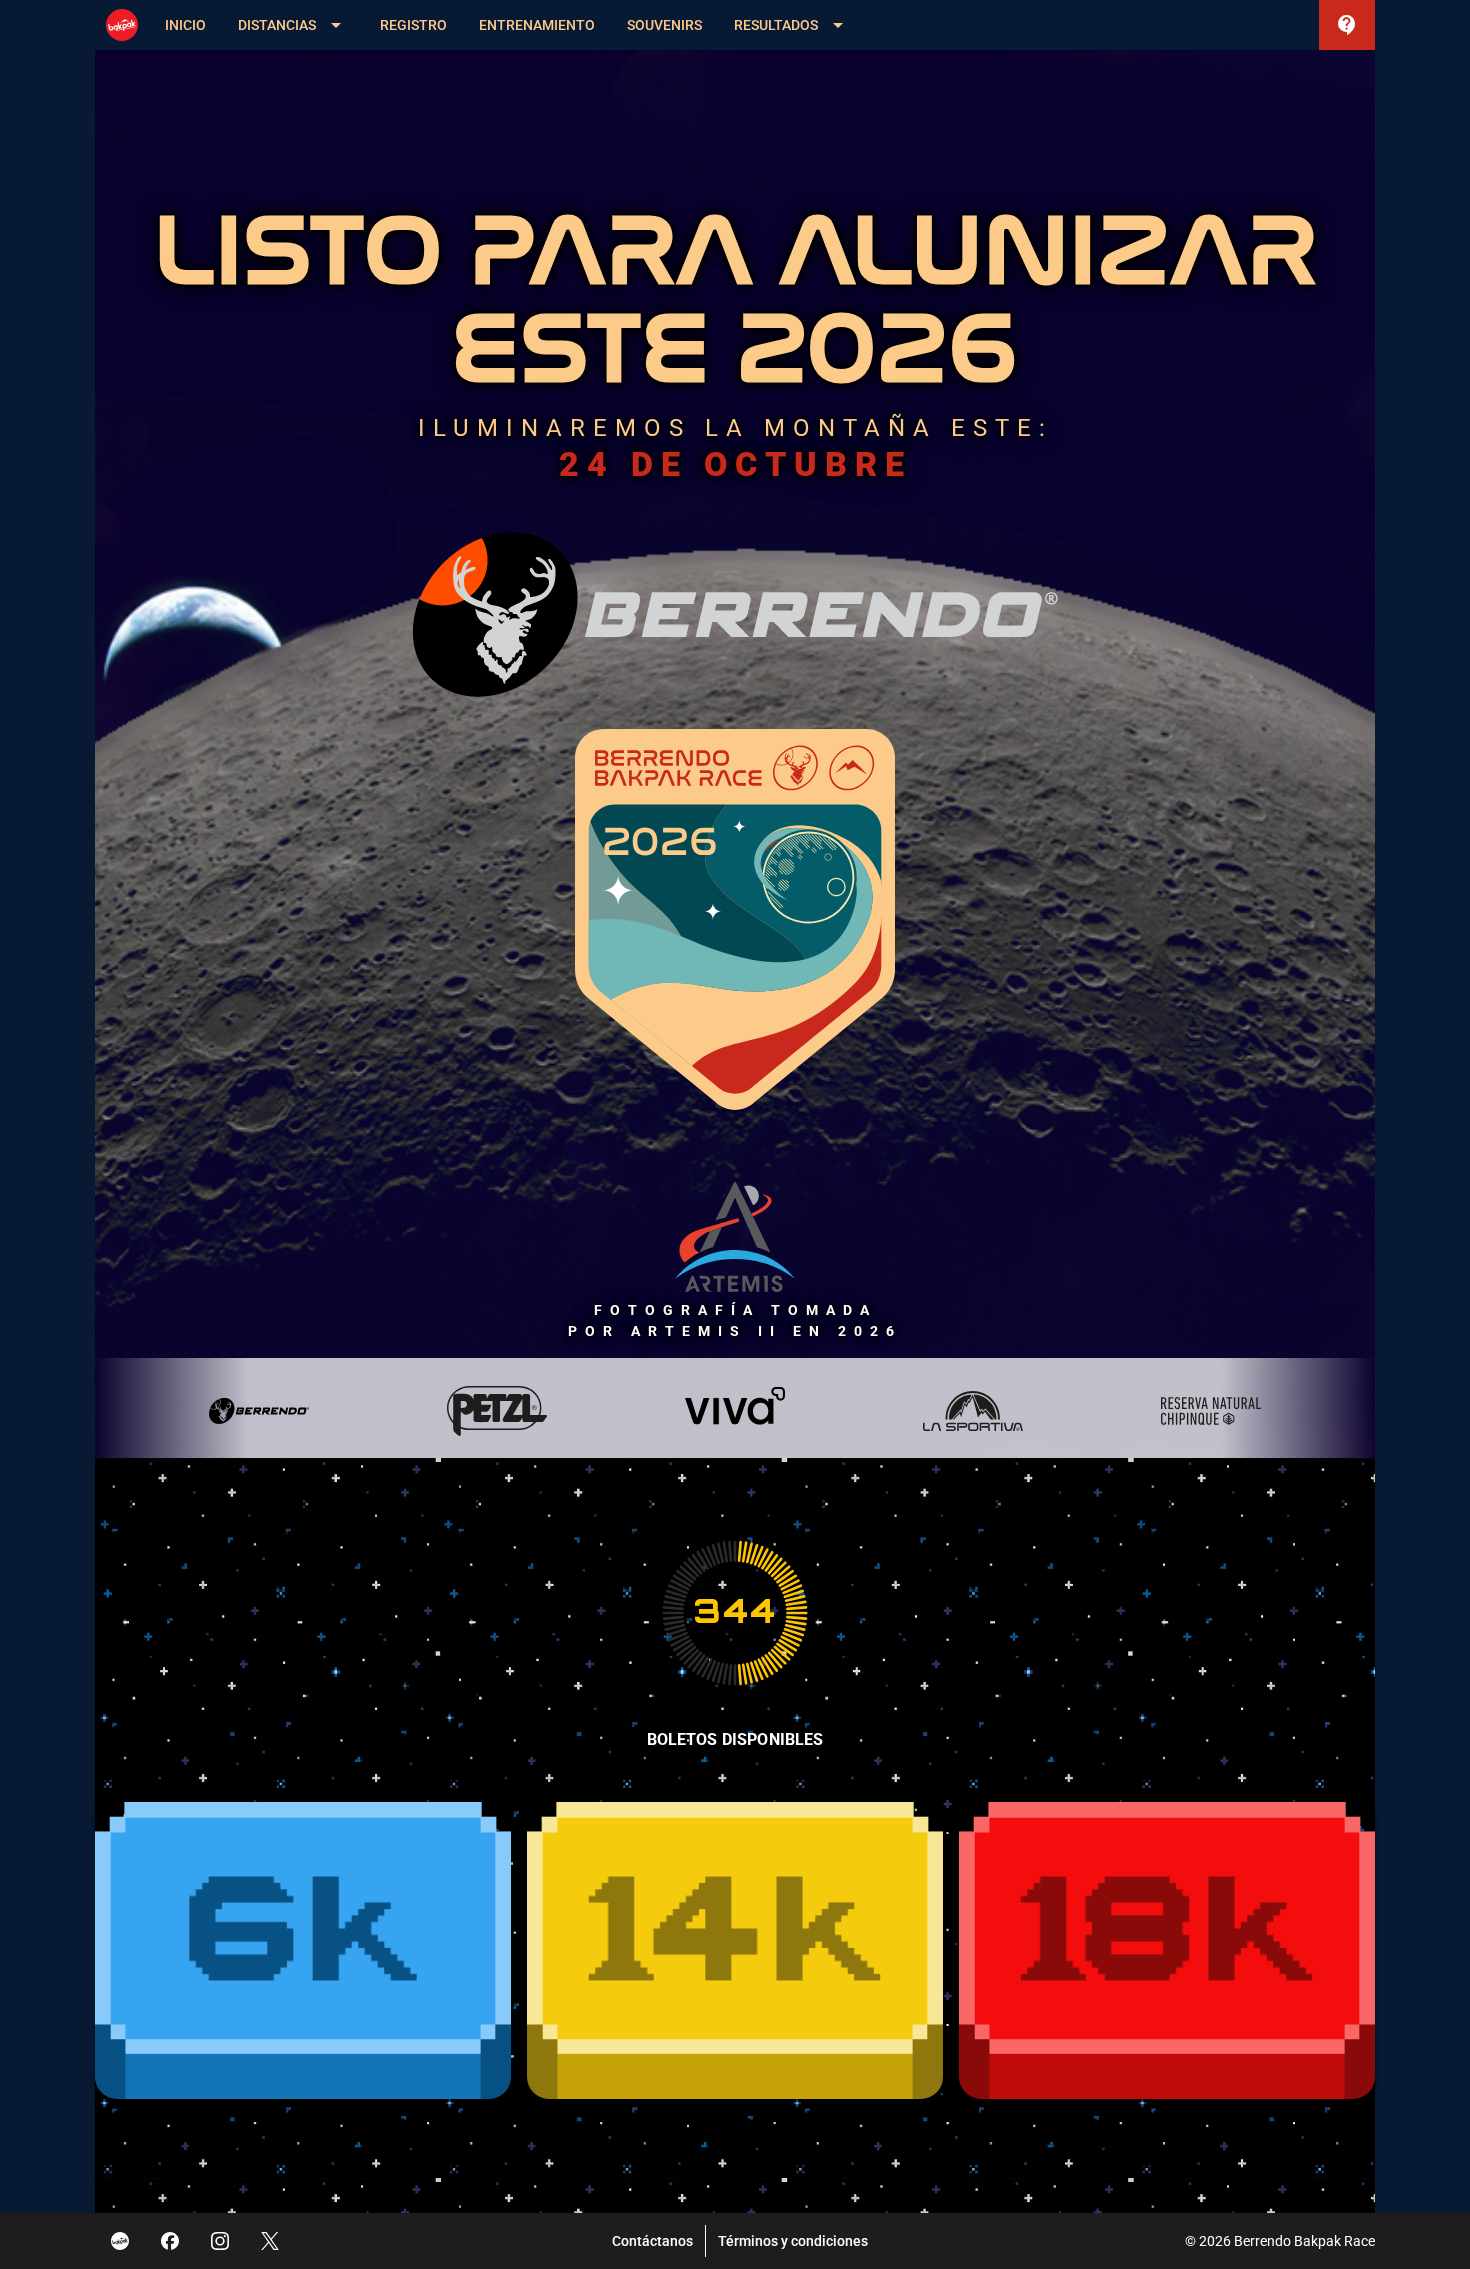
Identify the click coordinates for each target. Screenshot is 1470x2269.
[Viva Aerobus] (735, 1411)
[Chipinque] (1211, 1411)
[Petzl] (497, 1411)
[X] (270, 2241)
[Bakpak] (120, 2241)
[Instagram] (220, 2241)
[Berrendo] (259, 1411)
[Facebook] (170, 2241)
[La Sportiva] (973, 1411)
